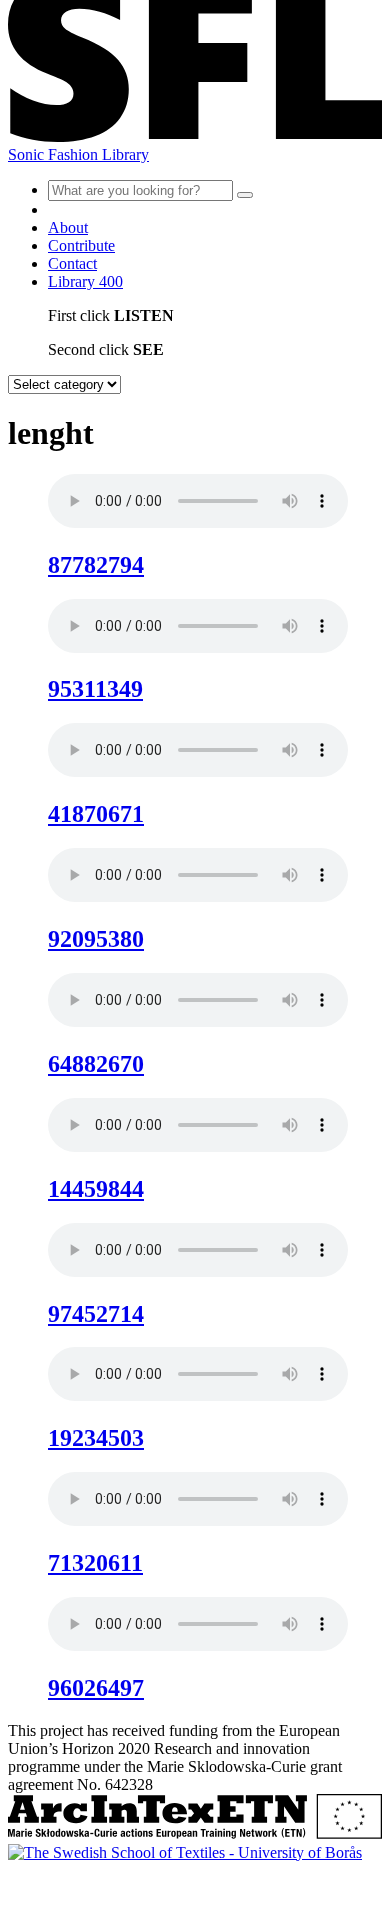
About (68, 227)
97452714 (96, 1314)
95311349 (95, 689)
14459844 (96, 1189)
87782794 (96, 565)
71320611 (95, 1563)
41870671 (96, 814)
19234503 (96, 1438)
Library (85, 281)
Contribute (81, 245)
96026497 (96, 1688)
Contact (72, 263)
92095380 (96, 939)
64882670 (96, 1064)
